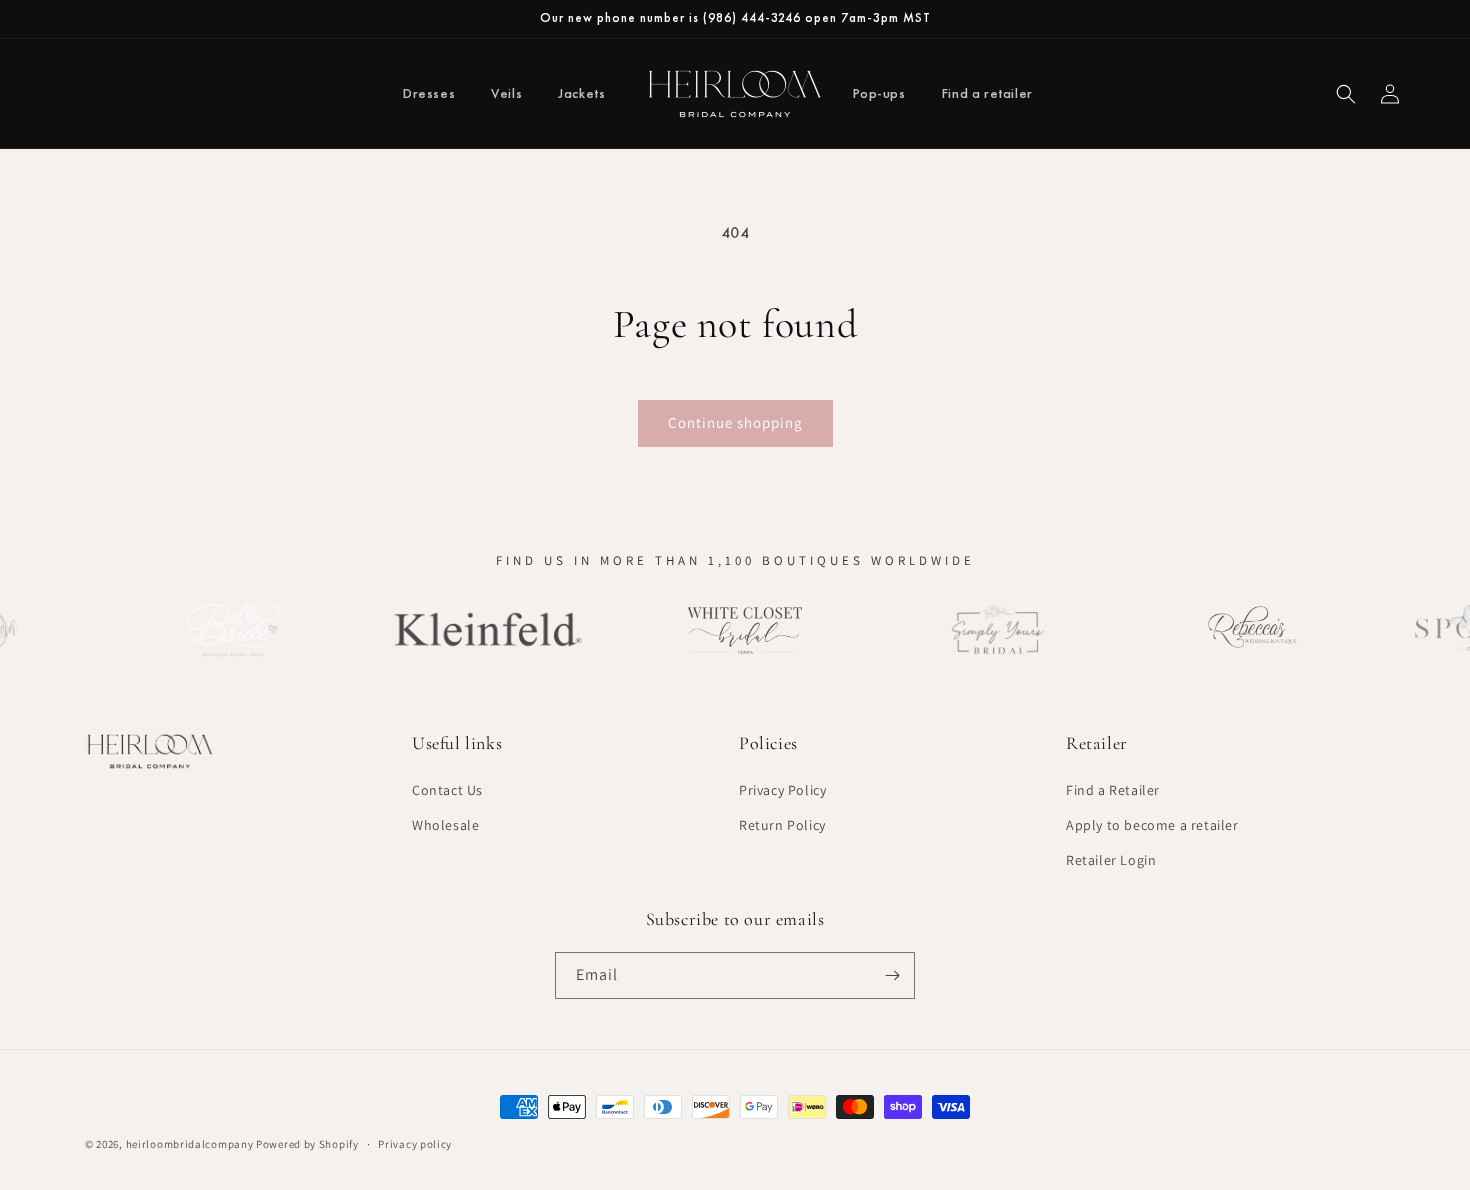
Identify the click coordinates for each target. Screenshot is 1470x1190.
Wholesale (445, 825)
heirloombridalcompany (190, 1144)
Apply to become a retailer (1152, 825)
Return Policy (782, 825)
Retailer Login (1111, 860)
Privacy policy (415, 1144)
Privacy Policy (782, 790)
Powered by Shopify (307, 1144)
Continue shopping (735, 422)
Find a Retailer (1113, 790)
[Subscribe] (892, 975)
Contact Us (447, 790)
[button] (1346, 94)
